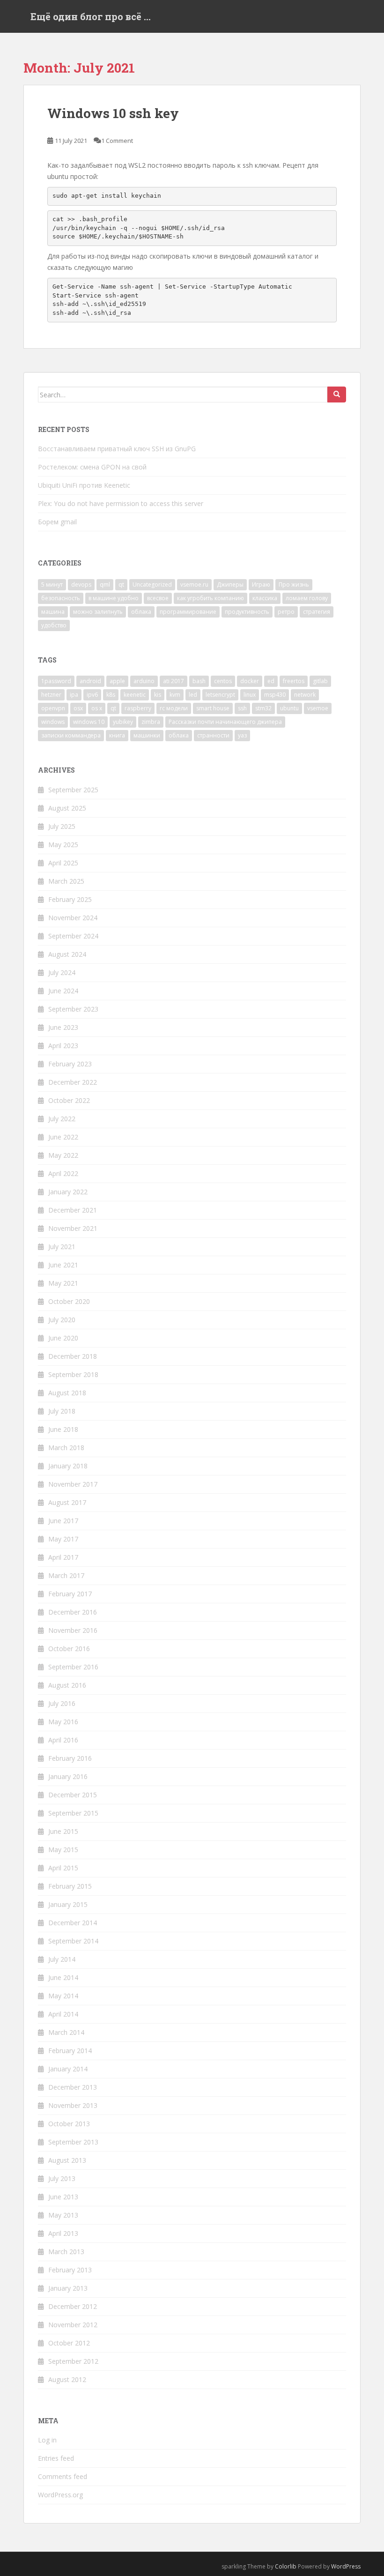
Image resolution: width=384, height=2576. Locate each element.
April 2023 (63, 1046)
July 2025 (62, 826)
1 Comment (117, 141)
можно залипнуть (98, 612)
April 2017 (63, 1557)
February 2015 (70, 1886)
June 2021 (63, 1265)
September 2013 (73, 2142)
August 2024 (67, 954)
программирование (188, 612)
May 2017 (63, 1539)
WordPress (346, 2566)
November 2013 (73, 2105)
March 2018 (66, 1448)
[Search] (337, 395)
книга (117, 735)
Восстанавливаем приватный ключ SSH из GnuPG (117, 449)
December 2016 (73, 1612)
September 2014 (73, 1941)
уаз (242, 735)
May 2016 (63, 1722)
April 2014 (63, 2014)
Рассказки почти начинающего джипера (225, 722)
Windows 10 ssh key (113, 113)
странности (213, 735)
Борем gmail (57, 522)
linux (250, 695)
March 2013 (66, 2252)
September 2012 (73, 2361)
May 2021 (63, 1283)
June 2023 (63, 1027)
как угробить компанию (210, 598)
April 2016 (63, 1740)
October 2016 (69, 1649)
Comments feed (63, 2476)
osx (78, 708)
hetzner (51, 695)
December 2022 (73, 1082)
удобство (54, 625)
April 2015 (63, 1868)
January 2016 (68, 1776)
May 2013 (63, 2215)
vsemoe (318, 708)
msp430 (275, 695)
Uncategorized (152, 584)
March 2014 (66, 2032)
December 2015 (73, 1795)
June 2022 (63, 1137)
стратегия (317, 612)
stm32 (263, 708)
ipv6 (92, 695)
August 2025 (67, 808)
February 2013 (70, 2270)
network (305, 695)
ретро (286, 612)
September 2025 (73, 790)
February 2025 (70, 899)
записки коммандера (71, 735)
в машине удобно (114, 598)
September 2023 (73, 1009)
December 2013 (73, 2087)
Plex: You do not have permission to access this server (121, 503)
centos (223, 681)
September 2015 (73, 1813)
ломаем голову (307, 598)
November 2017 (73, 1484)
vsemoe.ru (194, 584)
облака (141, 612)
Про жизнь (294, 584)
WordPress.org (60, 2495)
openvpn (53, 708)
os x (97, 708)
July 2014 (62, 1959)
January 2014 (68, 2069)
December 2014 (73, 1923)
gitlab (320, 681)
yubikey (123, 722)
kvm (175, 695)
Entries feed (56, 2458)
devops (81, 584)
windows (53, 722)
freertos (294, 681)
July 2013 (62, 2178)
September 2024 (73, 936)
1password (56, 681)
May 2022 (63, 1155)
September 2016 (73, 1667)
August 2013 (67, 2160)
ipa (74, 695)
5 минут (52, 584)
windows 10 (89, 722)
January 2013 (68, 2288)
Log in (47, 2440)
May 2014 (63, 1996)
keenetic (135, 695)
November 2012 (73, 2325)
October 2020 (69, 1301)
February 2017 (70, 1594)
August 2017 (67, 1502)
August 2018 (67, 1393)
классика (265, 598)
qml (105, 584)
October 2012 (69, 2343)
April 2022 (63, 1173)
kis (158, 695)
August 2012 (67, 2379)
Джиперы (230, 584)
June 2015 (63, 1831)
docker (250, 681)
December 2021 (73, 1210)
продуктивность (247, 612)
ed (271, 681)
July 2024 (62, 972)
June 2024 (63, 991)
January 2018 (68, 1466)
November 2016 (73, 1630)
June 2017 (63, 1521)
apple (117, 681)
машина (53, 612)
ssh (242, 708)
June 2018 (63, 1429)
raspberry (138, 708)
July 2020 (62, 1320)
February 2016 (70, 1758)
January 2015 (68, 1904)
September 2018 (73, 1374)
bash (199, 681)
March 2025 (66, 881)
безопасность (61, 598)
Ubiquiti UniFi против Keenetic (84, 485)
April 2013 (63, 2233)
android (90, 681)
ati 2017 (174, 681)
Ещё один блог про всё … (91, 16)
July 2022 (62, 1119)
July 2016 (62, 1703)
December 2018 (73, 1356)
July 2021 (62, 1247)
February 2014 (70, 2051)
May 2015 (63, 1850)
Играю (261, 584)
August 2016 (67, 1685)
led (193, 695)
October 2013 (69, 2124)
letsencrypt (220, 695)
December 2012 (73, 2306)
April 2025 (63, 863)
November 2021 (73, 1228)
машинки (147, 735)
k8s (111, 695)
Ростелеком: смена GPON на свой (92, 467)
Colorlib (286, 2566)
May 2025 (63, 845)
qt (121, 584)
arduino (144, 681)
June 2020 (63, 1338)
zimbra (151, 722)
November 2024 (73, 918)
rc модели (174, 708)
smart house (213, 708)
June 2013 (63, 2197)
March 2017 (66, 1575)
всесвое (158, 598)
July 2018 (62, 1411)
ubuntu (289, 708)
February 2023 (70, 1064)
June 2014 (63, 1977)
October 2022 (69, 1100)
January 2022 (68, 1192)
